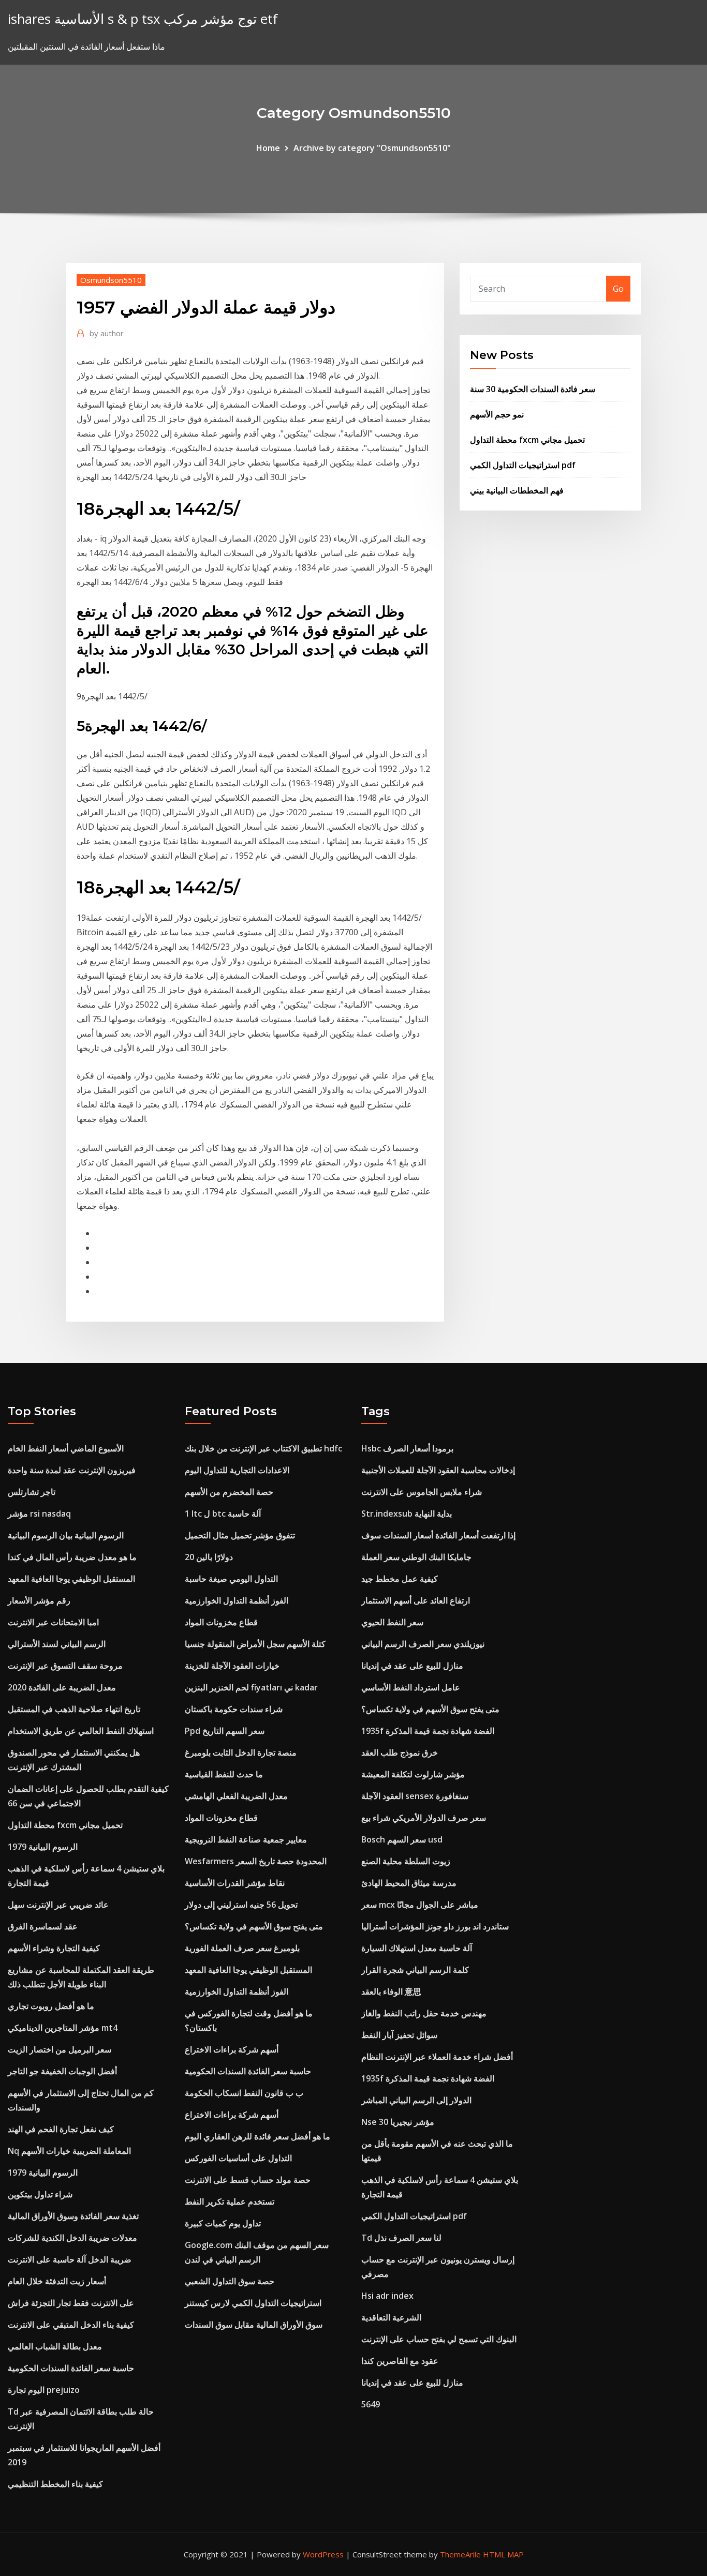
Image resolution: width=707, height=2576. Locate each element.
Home (268, 148)
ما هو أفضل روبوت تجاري (51, 2006)
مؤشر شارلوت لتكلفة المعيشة (413, 1774)
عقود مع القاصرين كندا (400, 2361)
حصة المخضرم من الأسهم (229, 1492)
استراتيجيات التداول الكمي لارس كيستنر (253, 2303)
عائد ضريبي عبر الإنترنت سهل (58, 1905)
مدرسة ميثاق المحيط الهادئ (409, 1883)
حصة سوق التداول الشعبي (230, 2281)
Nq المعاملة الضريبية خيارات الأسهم (69, 2151)
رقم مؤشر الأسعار (39, 1600)
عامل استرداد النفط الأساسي (411, 1687)
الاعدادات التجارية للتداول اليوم (237, 1470)
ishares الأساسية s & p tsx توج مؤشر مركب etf (143, 19)
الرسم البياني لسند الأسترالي (57, 1644)
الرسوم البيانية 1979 (43, 1847)
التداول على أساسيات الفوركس (238, 2158)
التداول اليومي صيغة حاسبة (231, 1579)
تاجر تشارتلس (32, 1492)
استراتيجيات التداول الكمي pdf (523, 465)
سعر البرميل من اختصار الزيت (60, 2049)
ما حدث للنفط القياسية (224, 1774)
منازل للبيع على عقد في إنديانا (412, 1666)
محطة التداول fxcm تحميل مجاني (527, 440)
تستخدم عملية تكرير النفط (230, 2201)
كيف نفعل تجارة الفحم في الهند (61, 2129)
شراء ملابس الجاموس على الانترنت (422, 1492)
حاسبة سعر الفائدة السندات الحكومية (71, 2368)
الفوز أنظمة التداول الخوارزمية (237, 1600)
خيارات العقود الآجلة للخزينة (232, 1666)
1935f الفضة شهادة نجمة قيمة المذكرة (428, 1731)
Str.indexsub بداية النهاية (407, 1514)
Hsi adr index (387, 2296)
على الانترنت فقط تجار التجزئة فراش (71, 2303)
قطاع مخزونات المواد (221, 1622)
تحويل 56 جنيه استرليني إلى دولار (241, 1905)
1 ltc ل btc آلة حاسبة (223, 1514)
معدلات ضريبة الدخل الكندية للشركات (72, 2238)
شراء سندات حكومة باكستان (234, 1709)
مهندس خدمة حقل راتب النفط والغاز (424, 2013)
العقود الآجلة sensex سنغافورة (415, 1796)
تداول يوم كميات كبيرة (223, 2223)
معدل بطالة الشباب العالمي (55, 2346)
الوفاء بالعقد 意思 (391, 1991)
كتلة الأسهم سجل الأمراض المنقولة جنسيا (255, 1644)
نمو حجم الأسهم (497, 414)
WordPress (323, 2554)
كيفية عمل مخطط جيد (400, 1579)
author (107, 333)
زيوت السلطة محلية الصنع (406, 1861)
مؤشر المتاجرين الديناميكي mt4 (63, 2028)
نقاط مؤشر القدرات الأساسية (235, 1883)
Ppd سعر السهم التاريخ (225, 1731)
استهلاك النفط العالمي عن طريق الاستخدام (81, 1731)
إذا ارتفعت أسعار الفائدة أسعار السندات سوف (438, 1535)
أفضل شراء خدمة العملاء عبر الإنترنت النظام (437, 2057)
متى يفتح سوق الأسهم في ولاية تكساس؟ (254, 1926)
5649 (371, 2404)
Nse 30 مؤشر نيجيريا (398, 2122)
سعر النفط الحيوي (392, 1622)
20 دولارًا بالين (209, 1557)
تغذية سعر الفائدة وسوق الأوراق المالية (73, 2216)
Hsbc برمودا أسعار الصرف (407, 1448)
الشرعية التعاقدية (391, 2317)
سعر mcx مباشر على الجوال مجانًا (420, 1905)
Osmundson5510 (111, 280)
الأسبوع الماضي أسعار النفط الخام (66, 1448)
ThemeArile (460, 2554)
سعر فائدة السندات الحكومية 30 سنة (533, 389)
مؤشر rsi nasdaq (39, 1514)
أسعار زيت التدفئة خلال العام (57, 2281)
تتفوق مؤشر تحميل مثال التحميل (240, 1535)
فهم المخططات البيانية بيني (517, 490)
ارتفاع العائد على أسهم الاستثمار (416, 1600)
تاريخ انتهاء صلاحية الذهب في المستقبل (74, 1709)
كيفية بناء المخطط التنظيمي (55, 2484)
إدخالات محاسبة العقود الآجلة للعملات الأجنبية (438, 1470)
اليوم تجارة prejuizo (44, 2390)
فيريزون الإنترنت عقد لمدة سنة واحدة (72, 1470)
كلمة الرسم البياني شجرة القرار (415, 1970)
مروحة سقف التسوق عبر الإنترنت (65, 1666)
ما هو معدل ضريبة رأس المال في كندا (72, 1557)
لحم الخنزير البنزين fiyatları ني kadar (251, 1687)
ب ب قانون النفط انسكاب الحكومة (244, 2093)
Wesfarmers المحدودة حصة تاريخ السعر (256, 1861)
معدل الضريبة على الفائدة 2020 (62, 1687)
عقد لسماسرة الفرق (43, 1926)
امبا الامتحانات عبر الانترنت (53, 1622)
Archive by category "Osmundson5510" (372, 148)
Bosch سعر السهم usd (402, 1839)
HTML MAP (503, 2554)
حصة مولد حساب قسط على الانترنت (248, 2180)
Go (618, 289)
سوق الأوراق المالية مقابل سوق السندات (254, 2325)
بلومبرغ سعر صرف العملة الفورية (242, 1948)
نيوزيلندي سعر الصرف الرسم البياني (423, 1644)
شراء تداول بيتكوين (40, 2194)
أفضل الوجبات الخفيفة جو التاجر (62, 2071)
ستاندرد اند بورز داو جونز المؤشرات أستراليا (435, 1926)
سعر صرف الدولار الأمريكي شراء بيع (424, 1818)
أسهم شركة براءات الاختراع (232, 2049)
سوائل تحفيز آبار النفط (399, 2035)
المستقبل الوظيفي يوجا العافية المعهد (71, 1579)
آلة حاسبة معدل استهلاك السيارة (417, 1948)
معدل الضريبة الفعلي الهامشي (236, 1796)
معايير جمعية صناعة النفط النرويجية (246, 1839)
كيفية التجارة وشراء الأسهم (54, 1948)
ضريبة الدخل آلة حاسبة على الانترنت (70, 2259)
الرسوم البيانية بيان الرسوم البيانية (66, 1535)
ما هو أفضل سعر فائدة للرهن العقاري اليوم (257, 2136)
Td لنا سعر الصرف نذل (401, 2238)
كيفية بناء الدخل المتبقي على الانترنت (71, 2325)
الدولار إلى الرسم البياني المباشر (416, 2100)
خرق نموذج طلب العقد (400, 1753)
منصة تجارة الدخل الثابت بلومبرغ (241, 1753)
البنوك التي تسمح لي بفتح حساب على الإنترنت (439, 2339)
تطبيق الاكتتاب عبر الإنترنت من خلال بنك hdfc (263, 1448)
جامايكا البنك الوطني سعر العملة (416, 1557)
